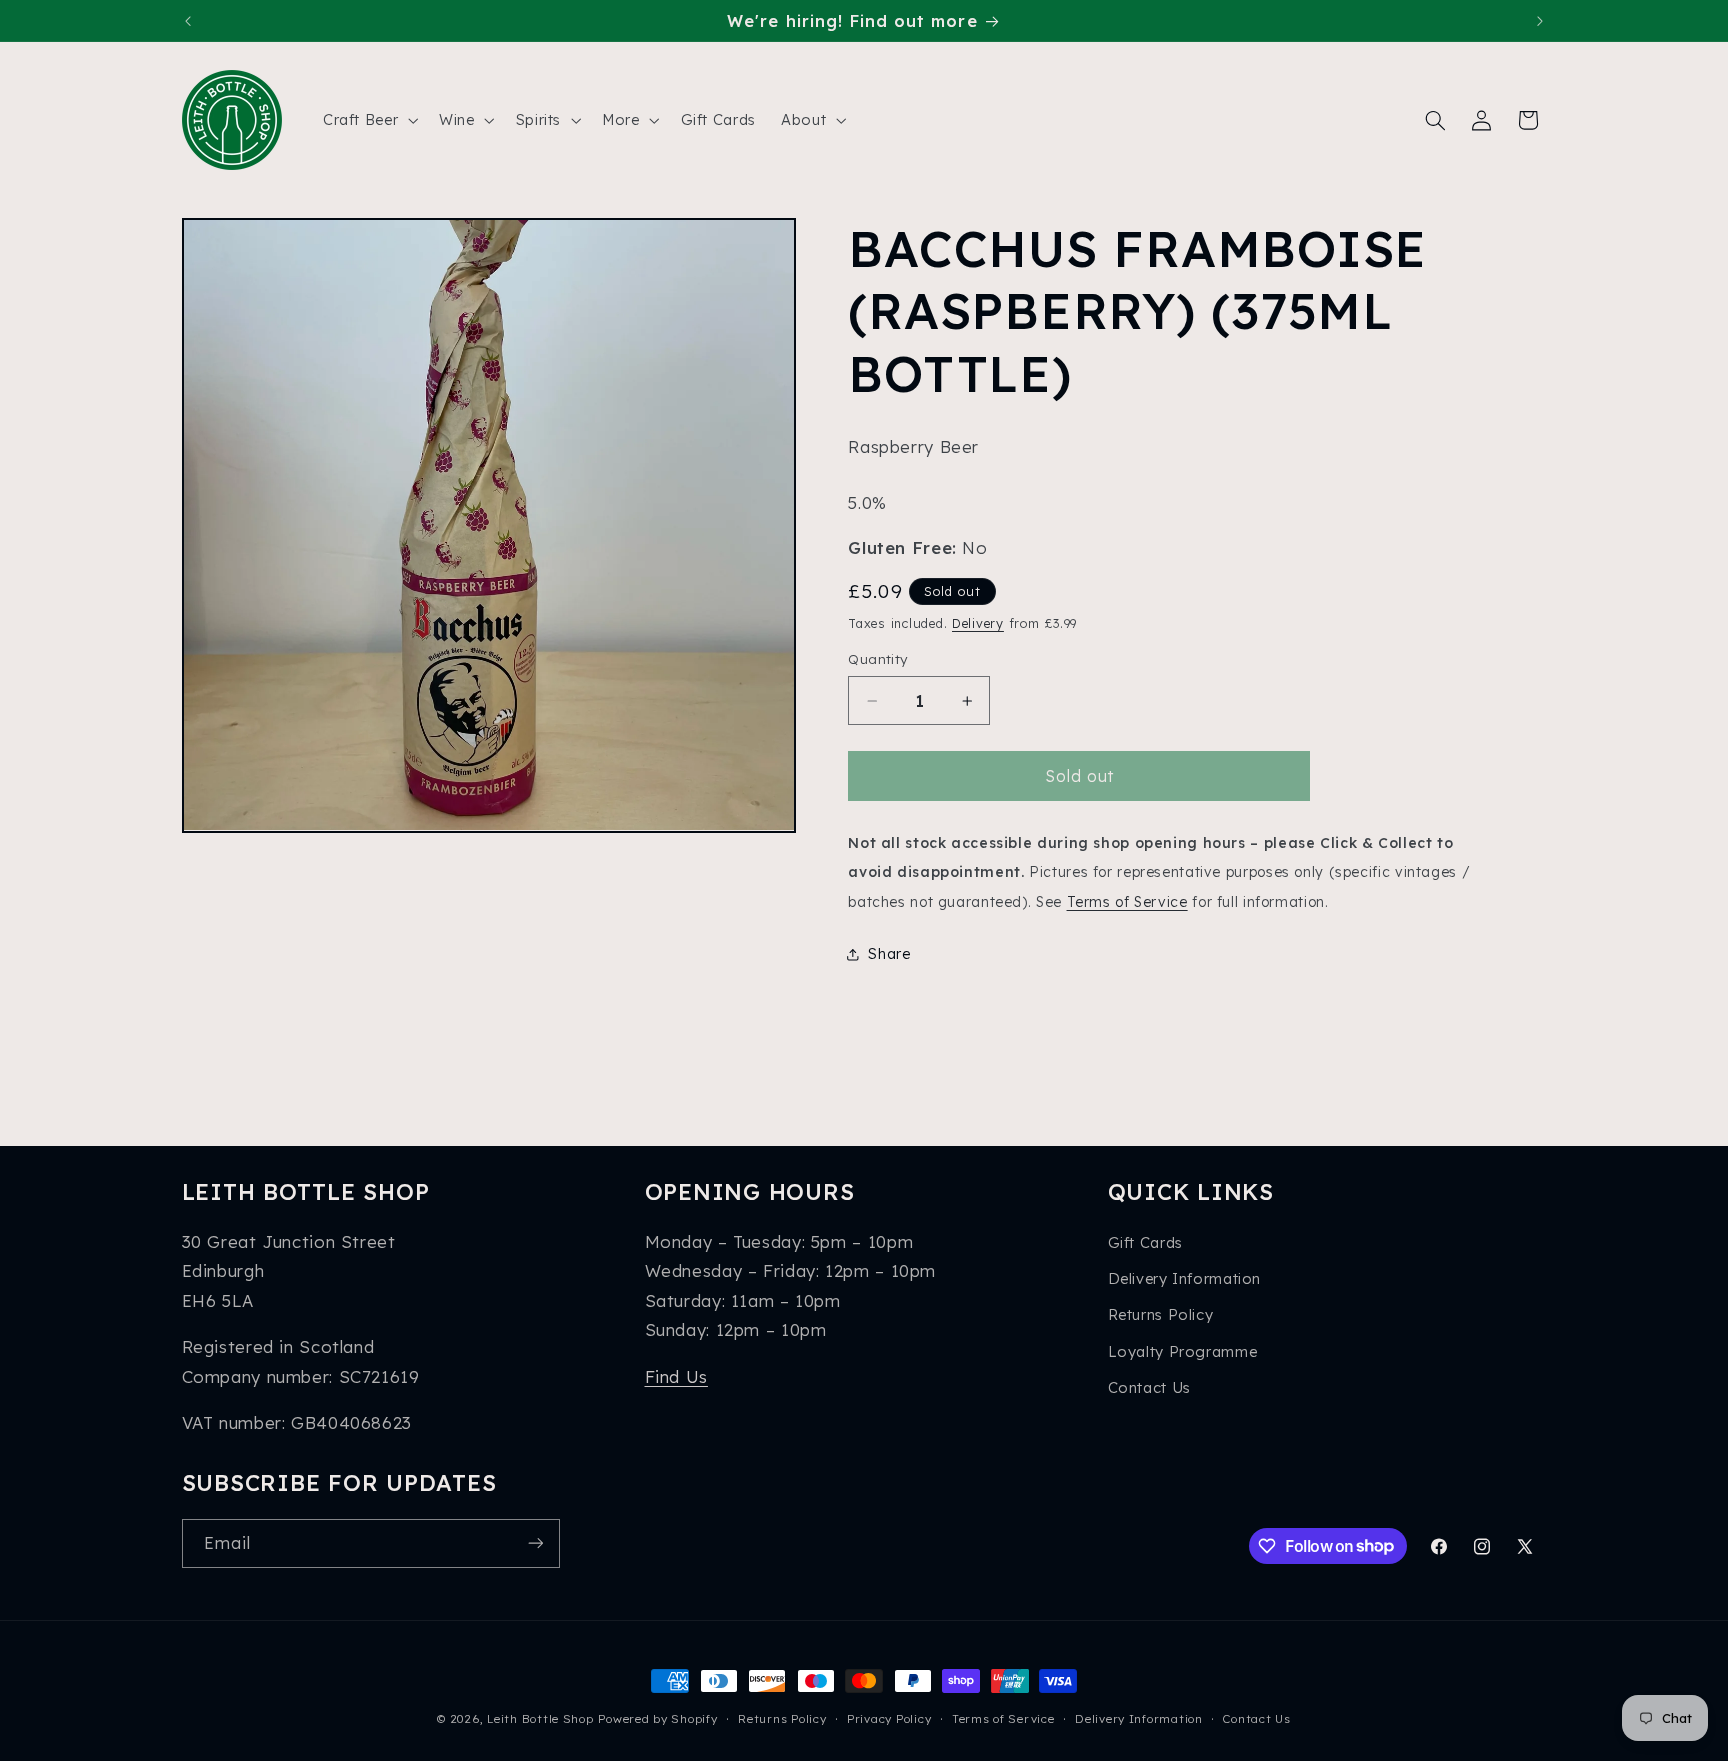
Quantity (877, 659)
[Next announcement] (1540, 21)
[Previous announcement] (188, 21)
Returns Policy (1161, 1314)
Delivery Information (1185, 1278)
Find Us (676, 1376)
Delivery (978, 623)
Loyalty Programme (1183, 1351)
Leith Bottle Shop (540, 1718)
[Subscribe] (535, 1543)
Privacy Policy (889, 1718)
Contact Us (1149, 1387)
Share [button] (889, 954)
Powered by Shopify (657, 1718)
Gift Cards (1145, 1242)
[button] (368, 120)
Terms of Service (1127, 901)
